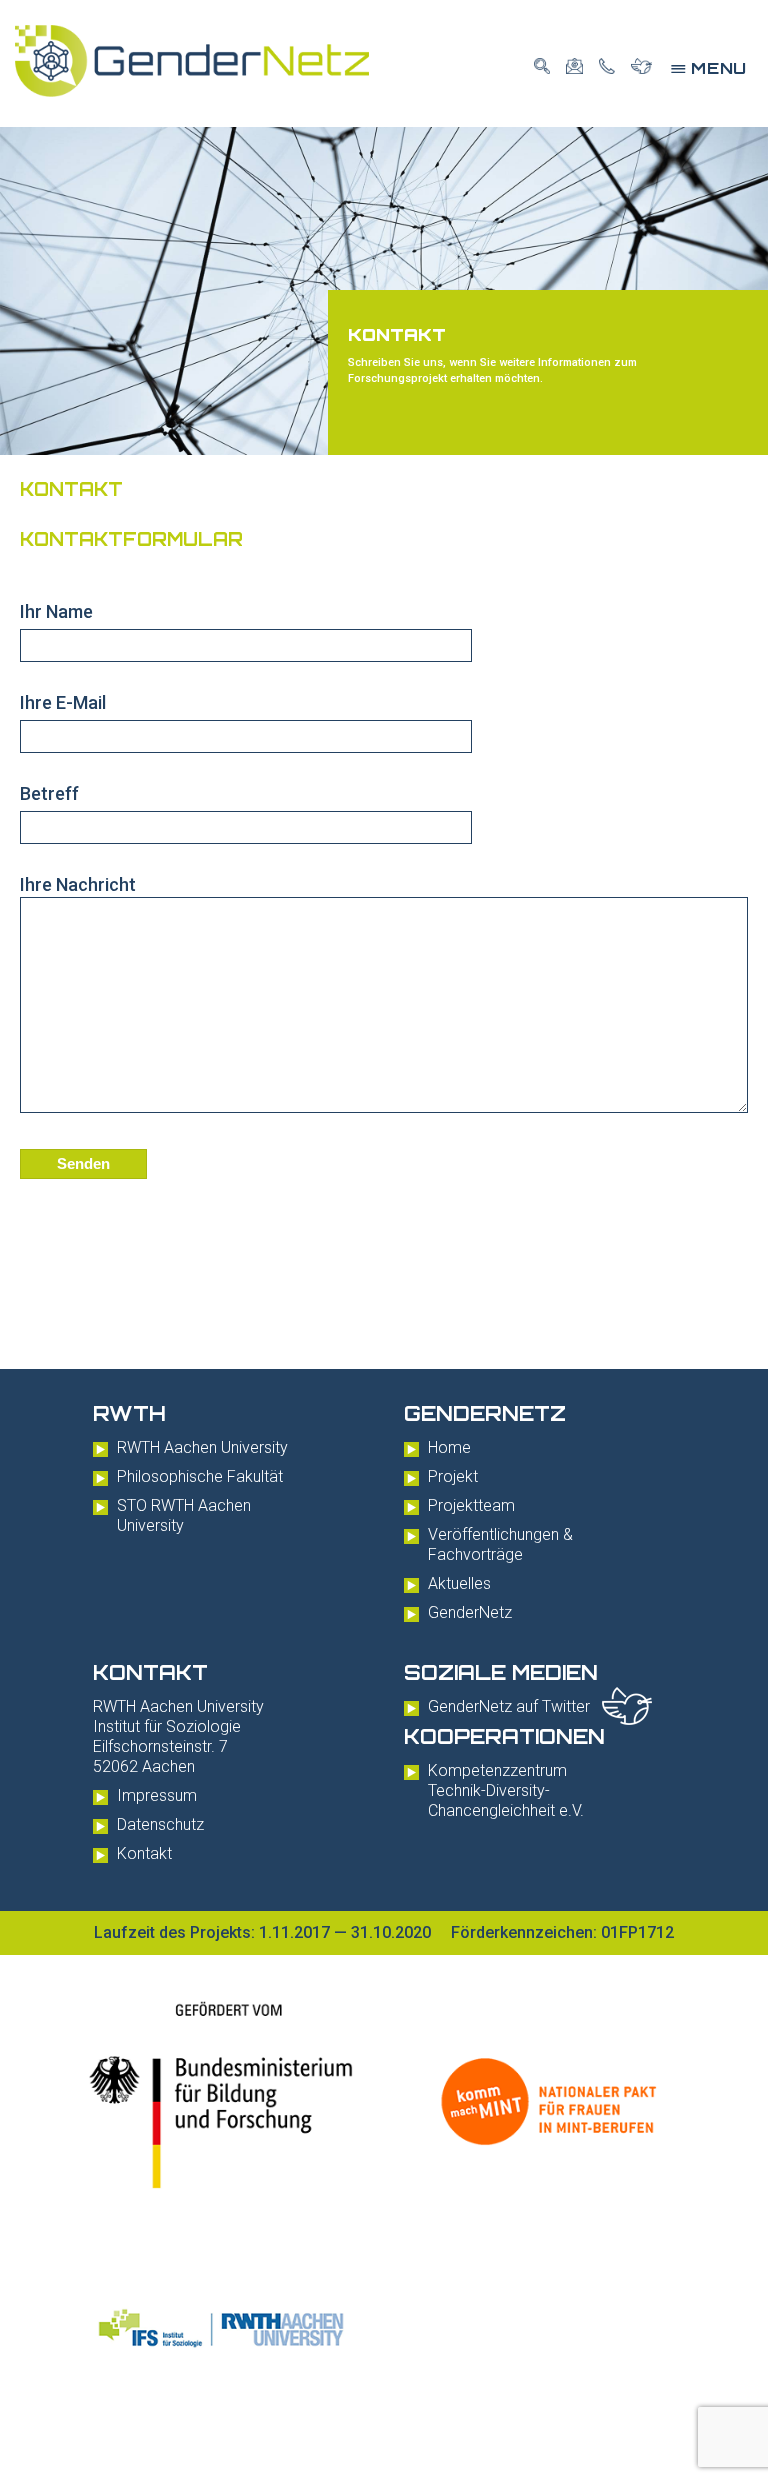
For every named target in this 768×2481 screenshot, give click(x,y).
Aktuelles (459, 1583)
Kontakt (144, 1853)
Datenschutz (160, 1824)
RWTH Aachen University (202, 1447)
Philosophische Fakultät (200, 1476)
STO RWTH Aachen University (184, 1515)
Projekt (453, 1476)
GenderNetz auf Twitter (509, 1706)
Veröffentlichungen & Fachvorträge (500, 1544)
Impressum (157, 1795)
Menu (708, 68)
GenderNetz (470, 1612)
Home (449, 1447)
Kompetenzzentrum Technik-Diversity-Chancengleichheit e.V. (506, 1790)
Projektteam (471, 1505)
